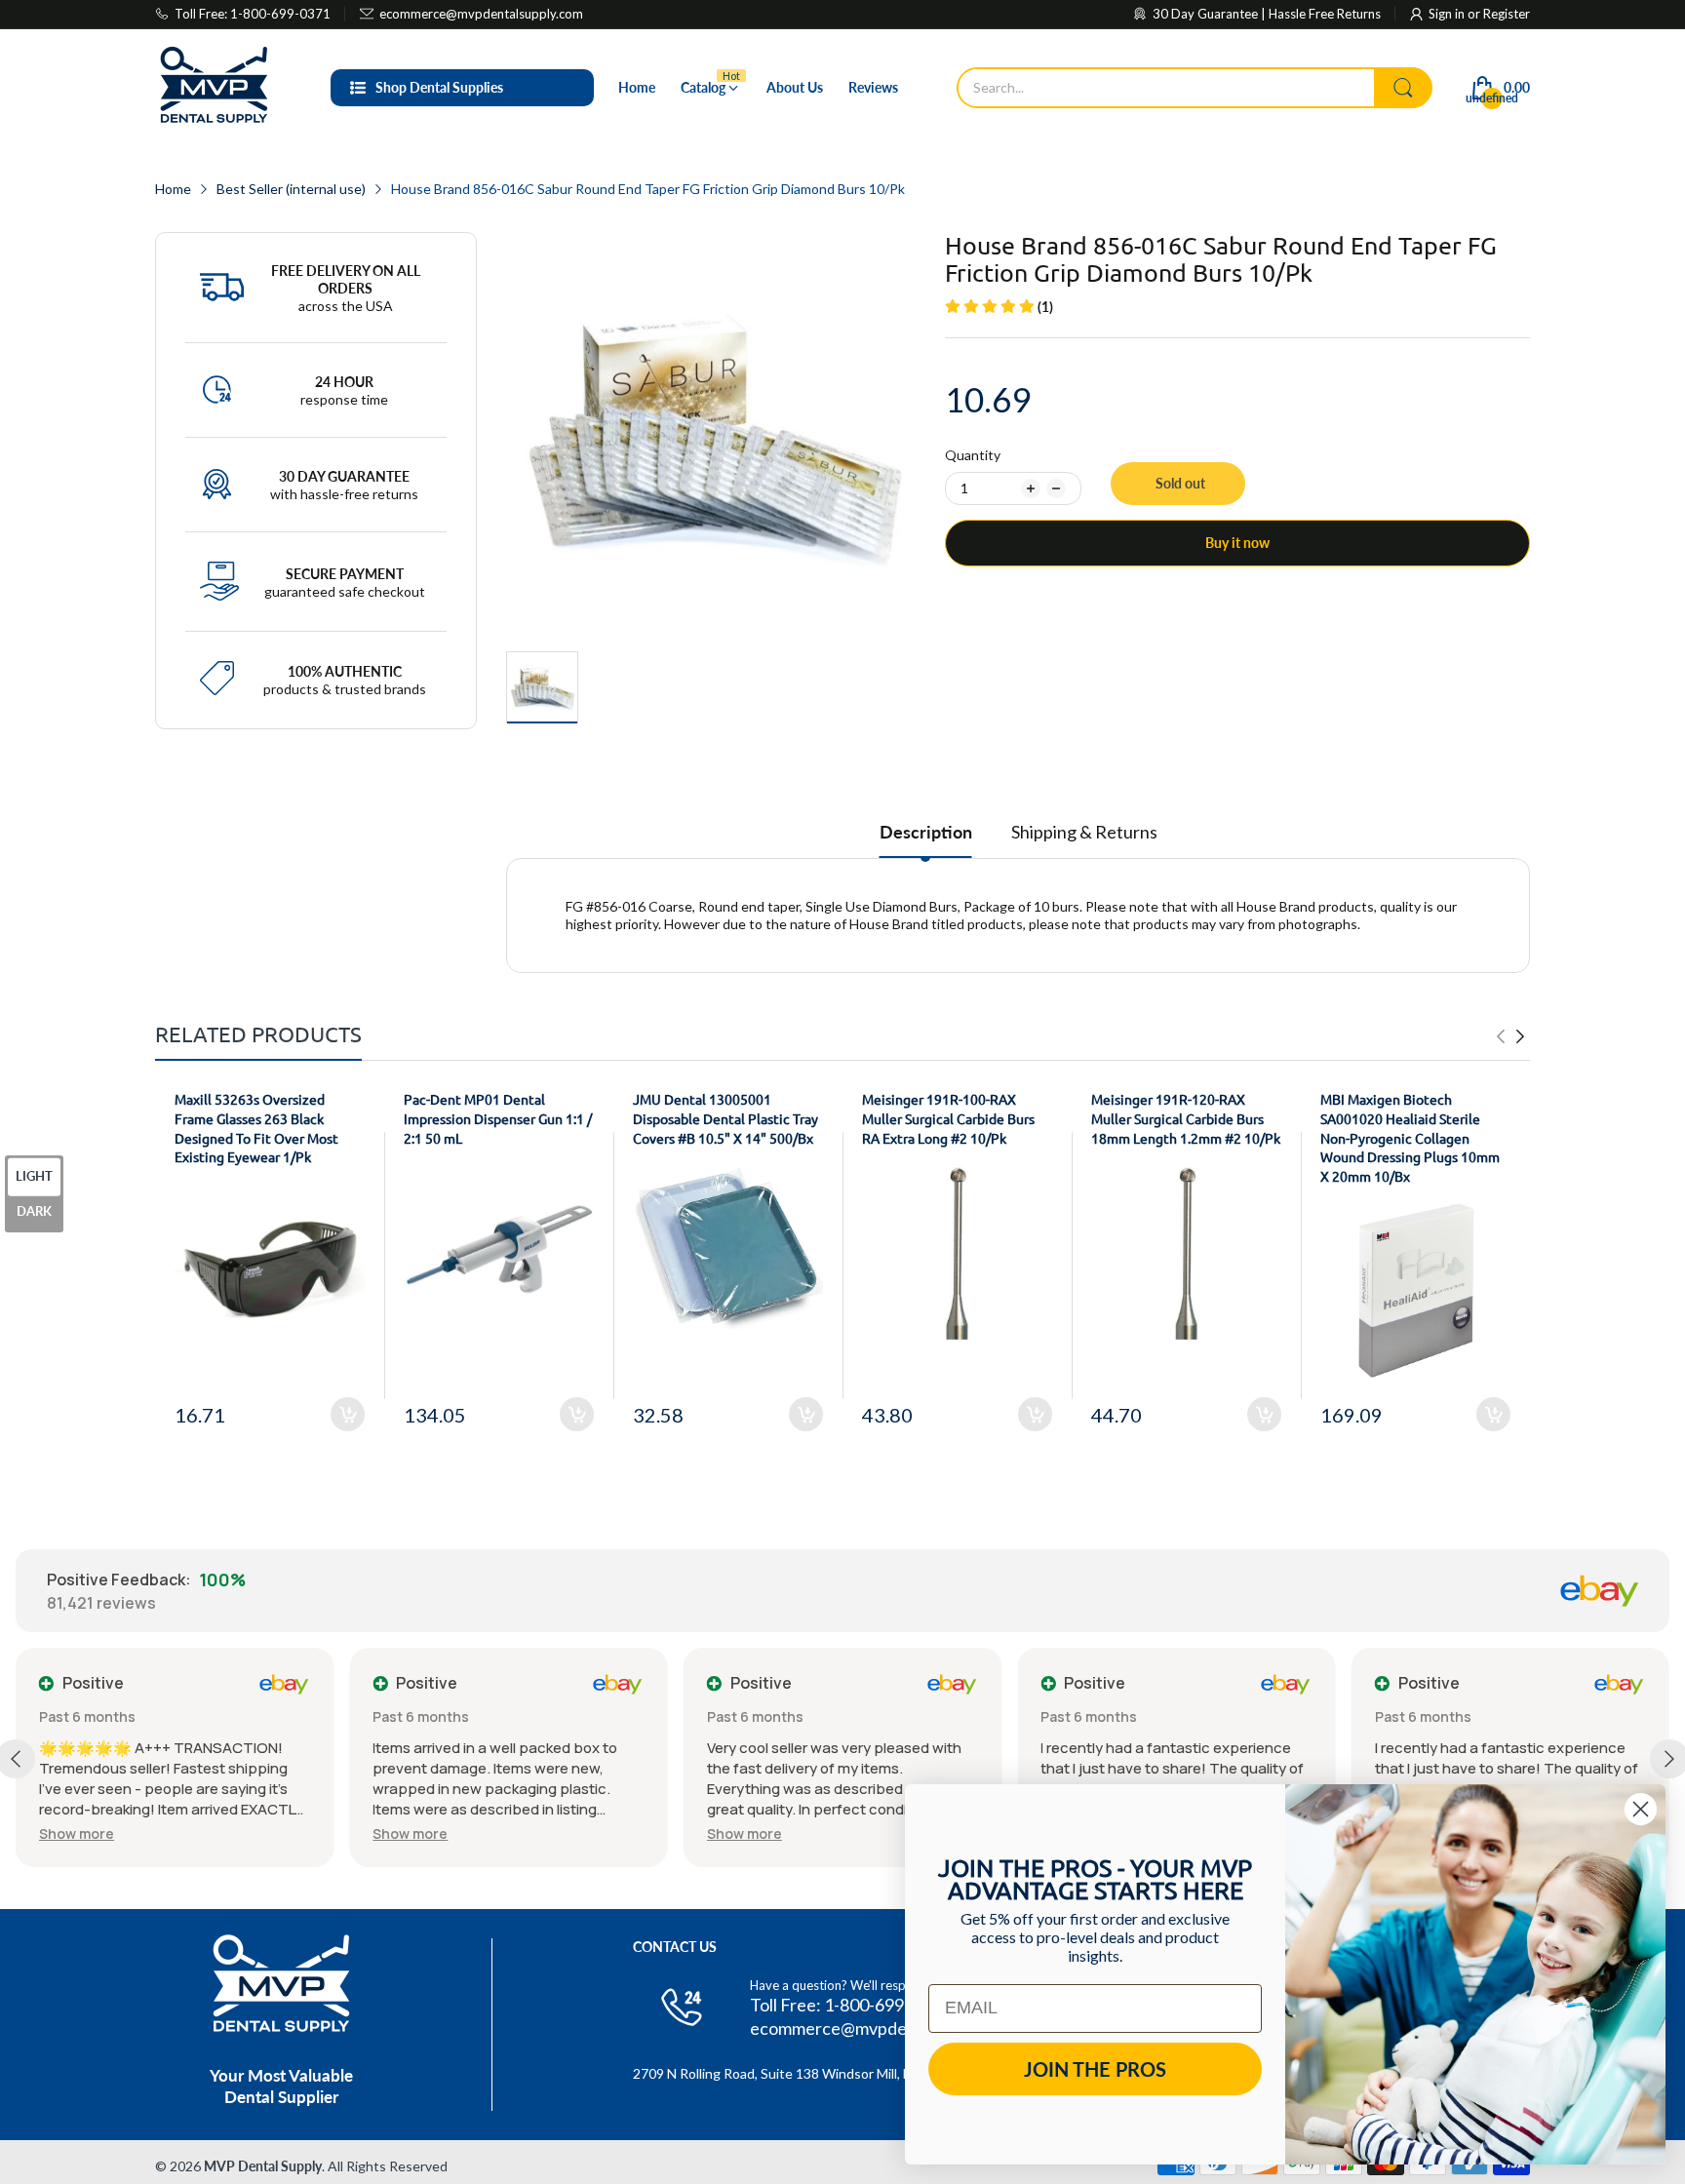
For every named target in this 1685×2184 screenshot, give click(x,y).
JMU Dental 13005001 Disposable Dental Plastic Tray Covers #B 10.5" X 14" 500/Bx (725, 1118)
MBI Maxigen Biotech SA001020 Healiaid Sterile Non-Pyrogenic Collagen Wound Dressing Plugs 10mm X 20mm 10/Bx (1410, 1137)
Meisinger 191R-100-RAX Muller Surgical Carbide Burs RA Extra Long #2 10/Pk (948, 1118)
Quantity (973, 455)
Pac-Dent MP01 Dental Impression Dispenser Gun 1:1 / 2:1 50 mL (498, 1118)
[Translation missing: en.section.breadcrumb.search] (1403, 88)
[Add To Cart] (348, 1414)
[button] (77, 1833)
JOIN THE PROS (1095, 2069)
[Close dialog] (1641, 1809)
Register (1507, 14)
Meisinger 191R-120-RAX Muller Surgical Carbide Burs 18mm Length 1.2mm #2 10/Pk (1186, 1118)
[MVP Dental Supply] (214, 88)
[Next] (1501, 1036)
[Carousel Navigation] (1510, 1036)
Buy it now (1237, 543)
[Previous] (1520, 1036)
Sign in (1448, 14)
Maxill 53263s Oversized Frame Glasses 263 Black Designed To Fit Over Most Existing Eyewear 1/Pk (256, 1128)
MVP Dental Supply (263, 2166)
